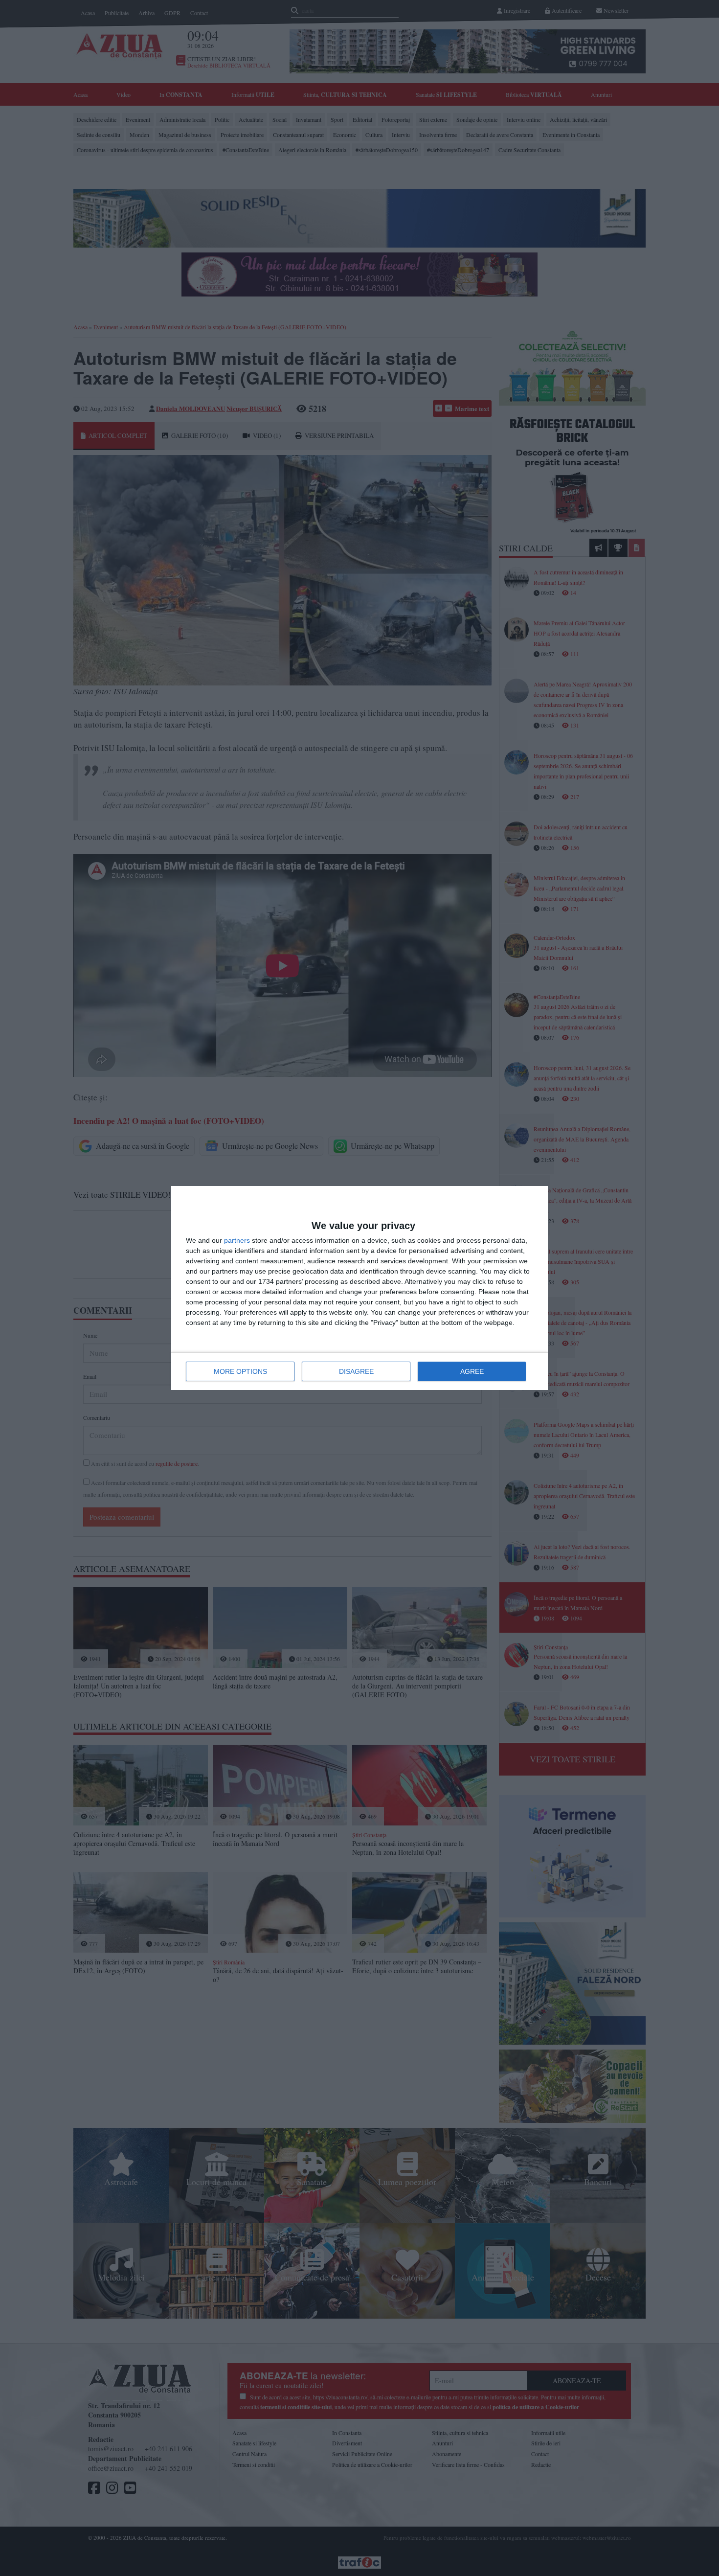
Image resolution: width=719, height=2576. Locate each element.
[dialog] (359, 1288)
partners (237, 1240)
